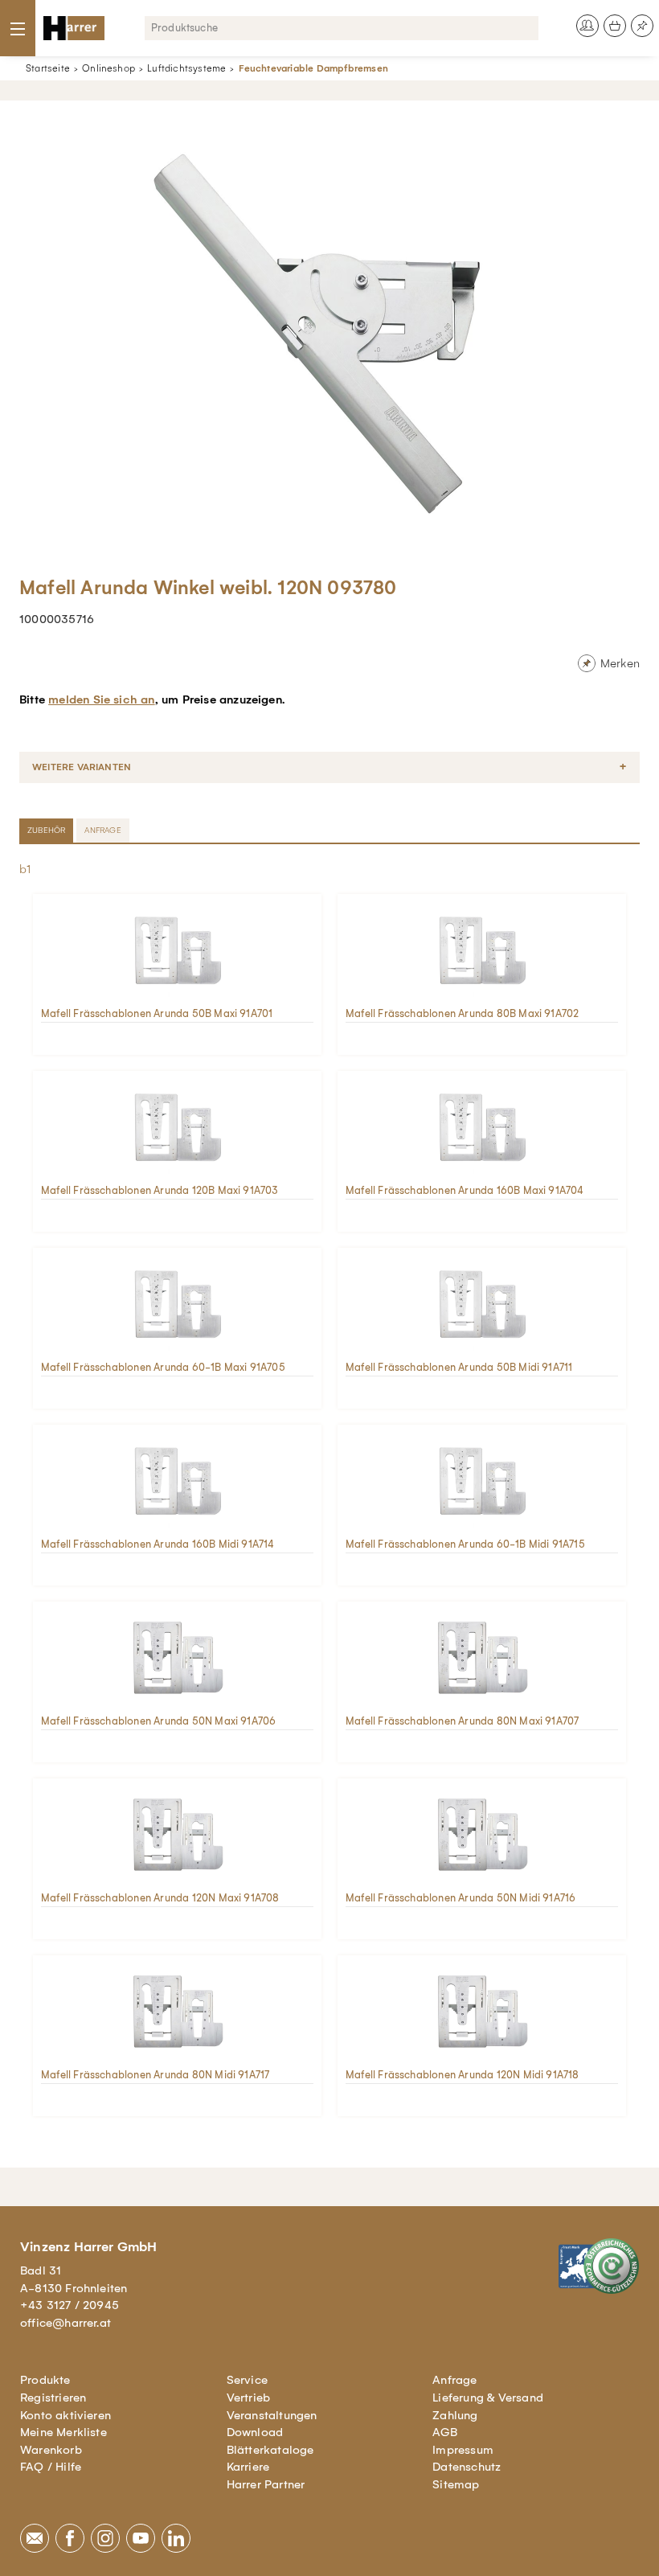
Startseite (48, 68)
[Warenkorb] (615, 26)
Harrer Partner (266, 2484)
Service (247, 2380)
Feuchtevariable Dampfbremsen (313, 68)
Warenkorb (51, 2450)
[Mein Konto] (587, 26)
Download (255, 2432)
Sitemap (456, 2484)
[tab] (48, 831)
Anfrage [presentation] (102, 830)
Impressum (463, 2450)
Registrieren (53, 2398)
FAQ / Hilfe (51, 2467)
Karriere (248, 2467)
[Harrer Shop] (74, 28)
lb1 (24, 869)
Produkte (45, 2380)
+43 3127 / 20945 (70, 2305)
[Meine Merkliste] (642, 26)
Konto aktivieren (65, 2415)
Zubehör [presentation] (46, 830)
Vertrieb (249, 2398)
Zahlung (455, 2415)
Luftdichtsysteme (186, 68)
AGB (445, 2432)
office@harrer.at (65, 2323)
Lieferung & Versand (488, 2398)
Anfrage (454, 2380)
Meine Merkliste (63, 2432)
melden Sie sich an (101, 699)
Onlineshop (108, 68)
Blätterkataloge (270, 2450)
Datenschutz (467, 2467)
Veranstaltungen (272, 2415)
